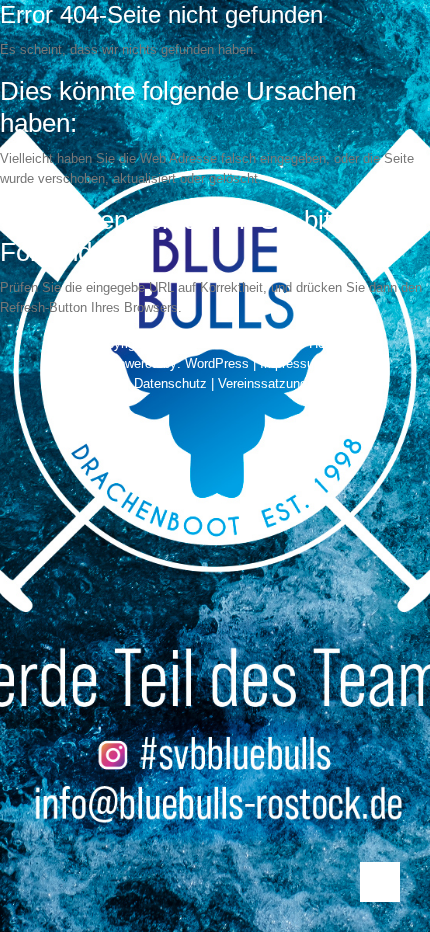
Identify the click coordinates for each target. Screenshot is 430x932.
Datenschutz (170, 383)
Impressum (292, 363)
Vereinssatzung (262, 383)
